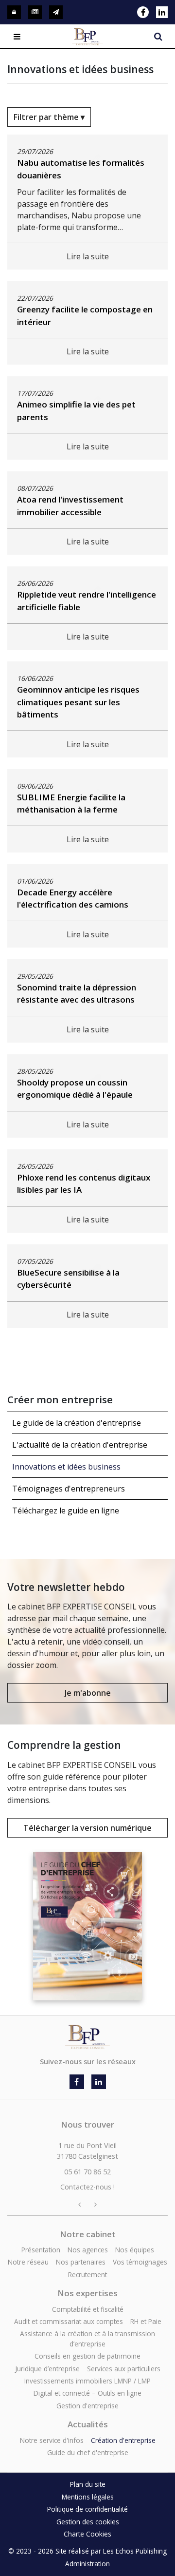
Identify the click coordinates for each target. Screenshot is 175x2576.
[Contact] (56, 12)
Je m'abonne (88, 1693)
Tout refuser (129, 2542)
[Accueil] (87, 2031)
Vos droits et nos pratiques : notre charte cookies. (81, 2502)
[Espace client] (14, 12)
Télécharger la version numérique (87, 1828)
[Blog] (35, 12)
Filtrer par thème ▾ (49, 117)
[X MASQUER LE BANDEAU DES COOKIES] (165, 2371)
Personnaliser (87, 2562)
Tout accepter (46, 2542)
